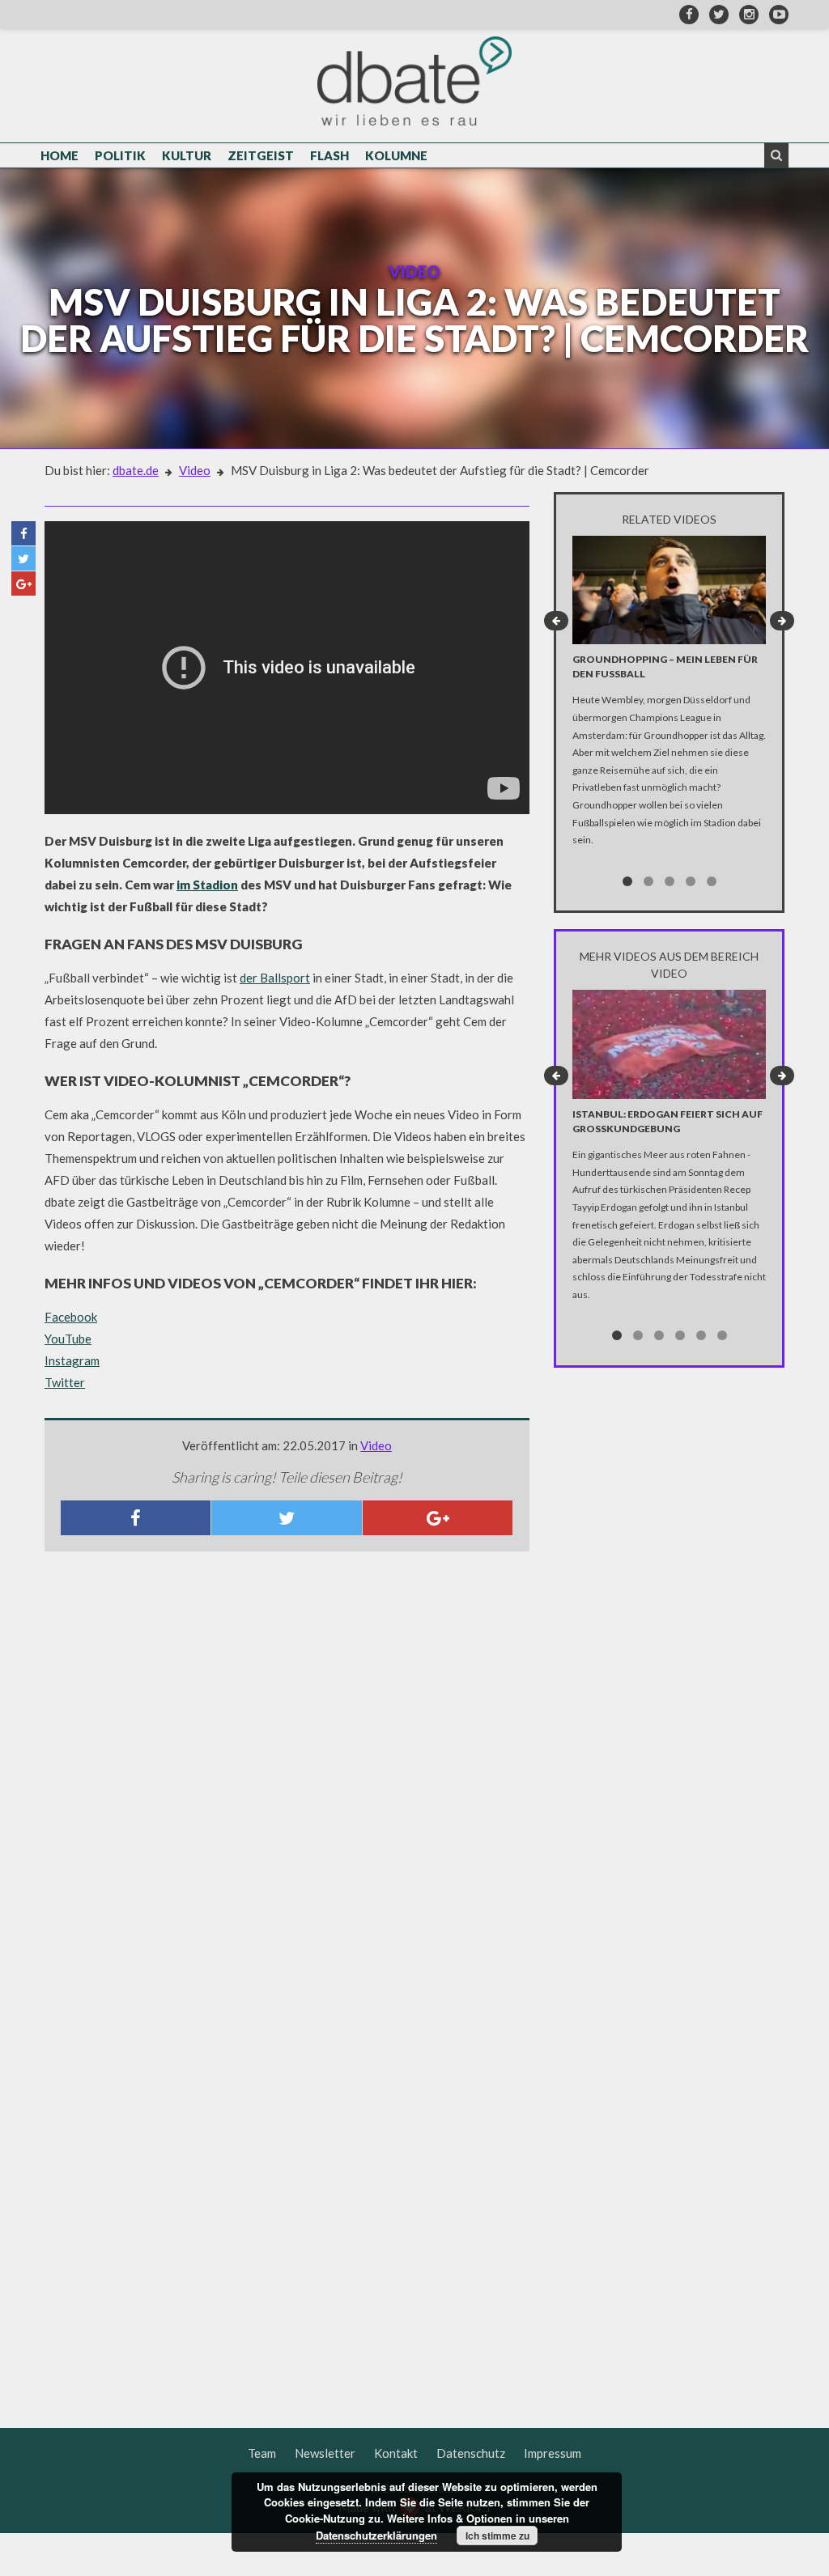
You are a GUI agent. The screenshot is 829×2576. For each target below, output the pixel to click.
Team (262, 2453)
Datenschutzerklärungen (376, 2535)
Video (195, 470)
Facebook (71, 1317)
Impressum (553, 2453)
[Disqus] (287, 1778)
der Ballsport (275, 978)
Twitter (65, 1382)
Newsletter (325, 2453)
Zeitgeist (261, 155)
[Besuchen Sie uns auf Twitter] (715, 14)
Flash (329, 155)
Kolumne (396, 155)
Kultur (187, 155)
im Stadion (207, 885)
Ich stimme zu (497, 2536)
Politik (120, 155)
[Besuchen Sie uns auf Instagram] (745, 14)
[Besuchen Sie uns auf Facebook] (685, 14)
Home (60, 155)
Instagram (72, 1360)
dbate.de (136, 470)
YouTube (68, 1339)
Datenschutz (471, 2453)
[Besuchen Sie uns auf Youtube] (775, 14)
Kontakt (396, 2453)
